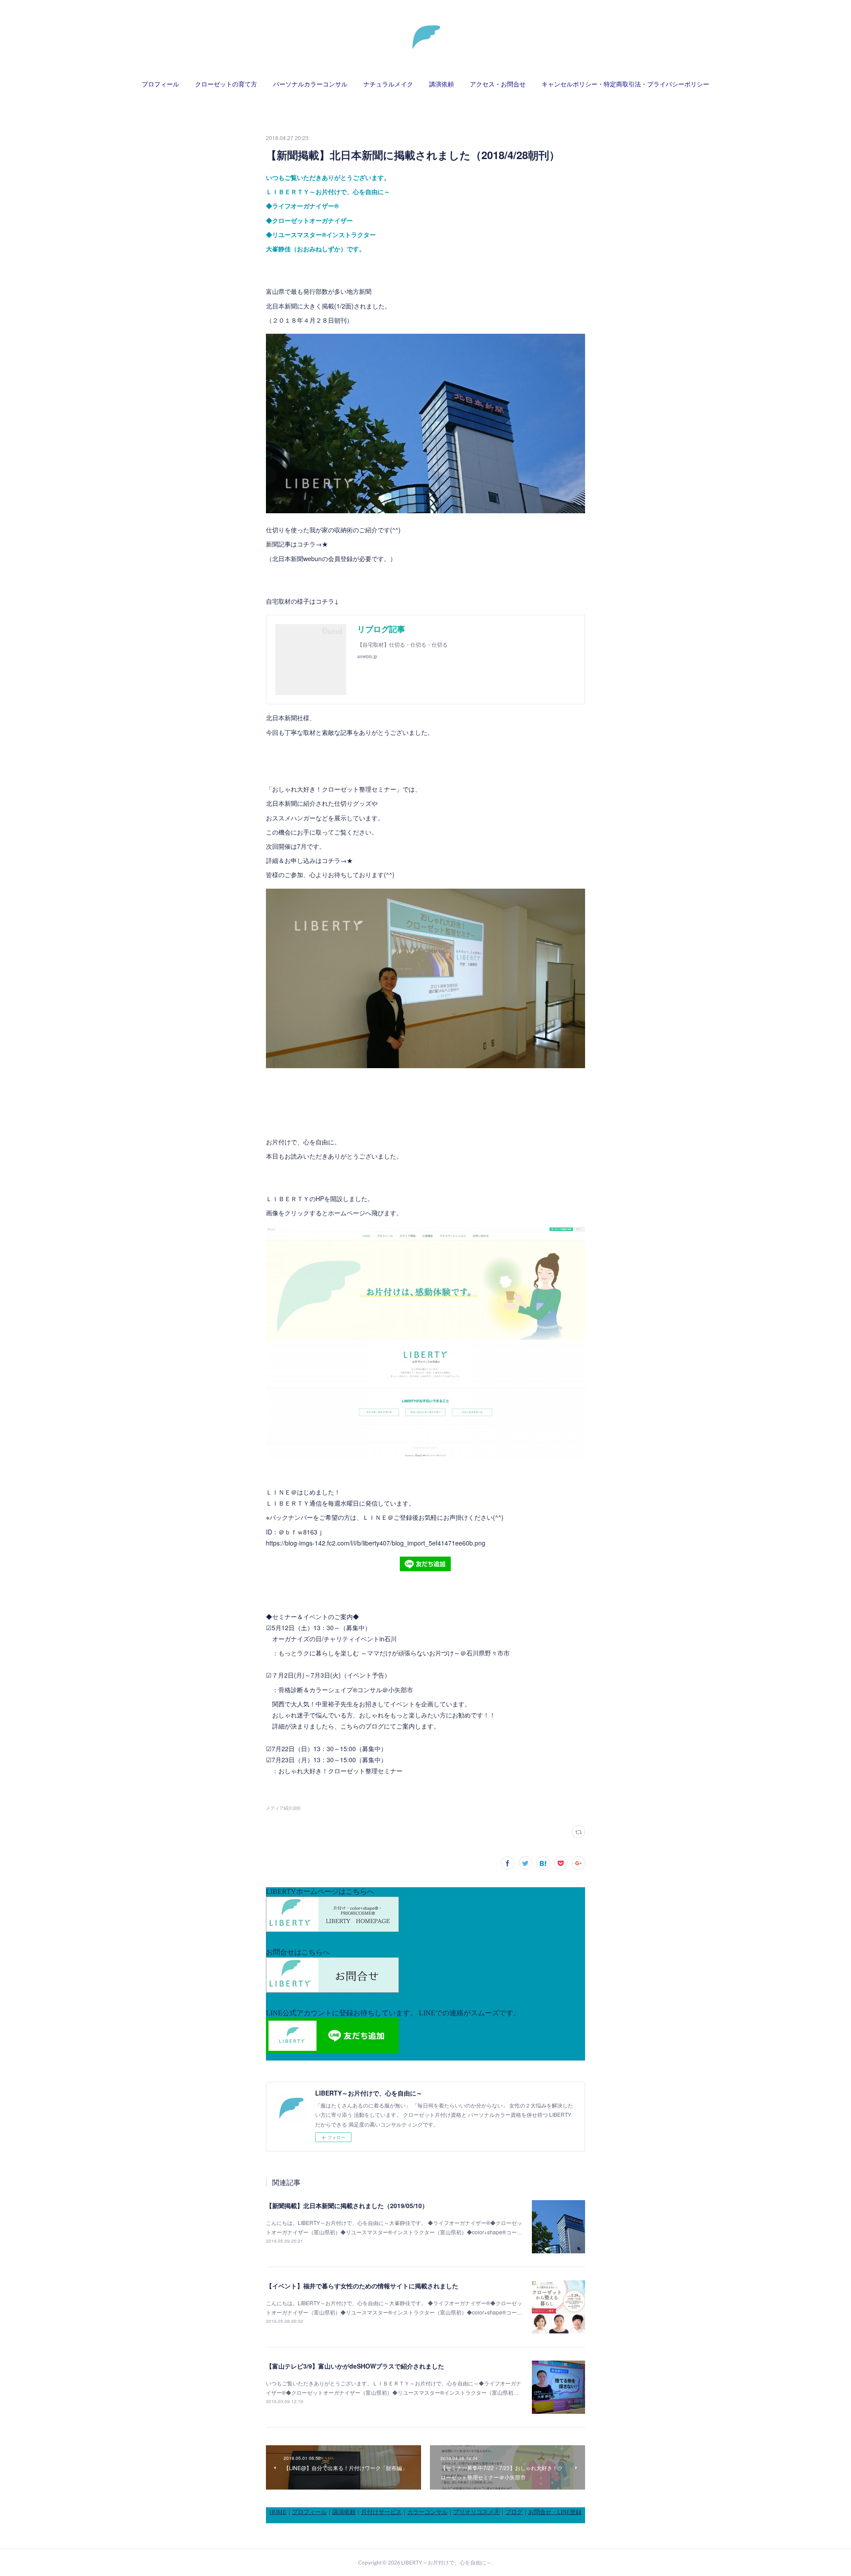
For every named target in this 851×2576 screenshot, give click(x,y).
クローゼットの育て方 (226, 84)
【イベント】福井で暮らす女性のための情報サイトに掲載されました (362, 2286)
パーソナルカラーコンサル (310, 84)
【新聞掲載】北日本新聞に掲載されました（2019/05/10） (347, 2205)
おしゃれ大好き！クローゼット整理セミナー (340, 1771)
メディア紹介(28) (283, 1808)
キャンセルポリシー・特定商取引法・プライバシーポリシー (625, 84)
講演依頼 (441, 84)
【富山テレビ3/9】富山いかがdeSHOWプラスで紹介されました (355, 2366)
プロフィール (160, 84)
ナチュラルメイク (388, 84)
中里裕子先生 (334, 1704)
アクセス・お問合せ (498, 84)
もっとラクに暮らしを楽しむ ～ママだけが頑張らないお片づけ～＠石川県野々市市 (394, 1653)
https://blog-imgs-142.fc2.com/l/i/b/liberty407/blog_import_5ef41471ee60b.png (376, 1543)
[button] (160, 84)
